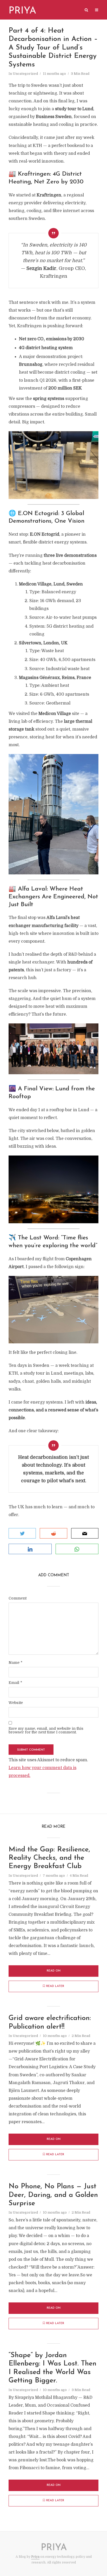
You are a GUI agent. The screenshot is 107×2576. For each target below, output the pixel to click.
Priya (35, 2557)
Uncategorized (25, 74)
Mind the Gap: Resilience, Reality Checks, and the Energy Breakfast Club (49, 1858)
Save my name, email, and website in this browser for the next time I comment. (46, 1730)
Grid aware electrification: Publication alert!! (50, 2022)
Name (15, 1663)
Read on (54, 1971)
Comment (18, 1598)
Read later (55, 1986)
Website (16, 1703)
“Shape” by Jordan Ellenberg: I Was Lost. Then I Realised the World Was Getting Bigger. (52, 2368)
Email (15, 1683)
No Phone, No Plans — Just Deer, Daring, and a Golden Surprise (53, 2195)
